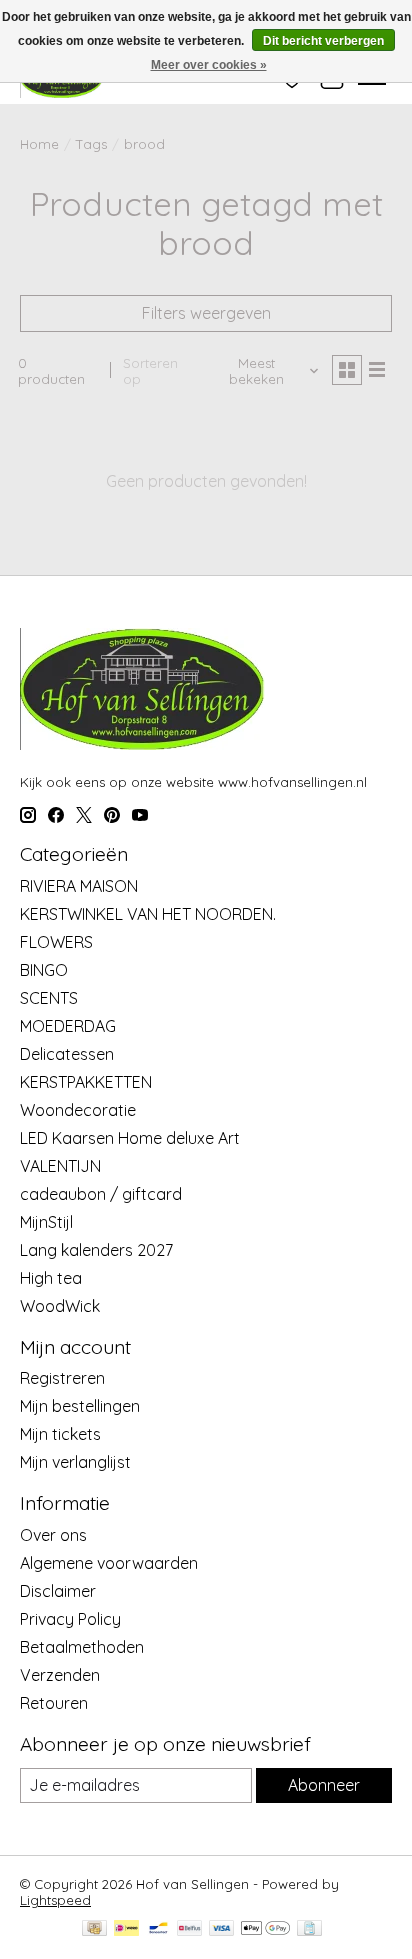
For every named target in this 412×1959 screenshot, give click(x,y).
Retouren (54, 1703)
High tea (51, 1278)
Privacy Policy (70, 1619)
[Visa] (222, 1929)
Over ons (53, 1535)
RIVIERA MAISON (79, 886)
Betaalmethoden (82, 1647)
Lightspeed (55, 1900)
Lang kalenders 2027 (96, 1250)
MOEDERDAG (68, 1026)
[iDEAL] (126, 1929)
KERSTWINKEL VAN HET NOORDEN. (148, 914)
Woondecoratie (78, 1110)
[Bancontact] (158, 1929)
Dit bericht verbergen (323, 41)
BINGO (44, 970)
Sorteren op (150, 371)
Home (39, 144)
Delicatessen (67, 1054)
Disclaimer (58, 1591)
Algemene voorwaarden (109, 1563)
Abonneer (324, 1785)
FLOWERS (56, 942)
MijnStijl (46, 1222)
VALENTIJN (60, 1166)
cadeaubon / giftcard (101, 1194)
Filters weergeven (206, 313)
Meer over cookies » (209, 65)
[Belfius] (189, 1929)
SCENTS (49, 998)
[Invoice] (309, 1929)
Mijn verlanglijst (75, 1462)
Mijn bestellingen (80, 1406)
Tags (91, 144)
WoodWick (60, 1306)
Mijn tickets (60, 1434)
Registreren (62, 1378)
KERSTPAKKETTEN (86, 1082)
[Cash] (94, 1929)
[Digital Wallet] (265, 1929)
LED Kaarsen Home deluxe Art (130, 1138)
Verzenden (60, 1675)
